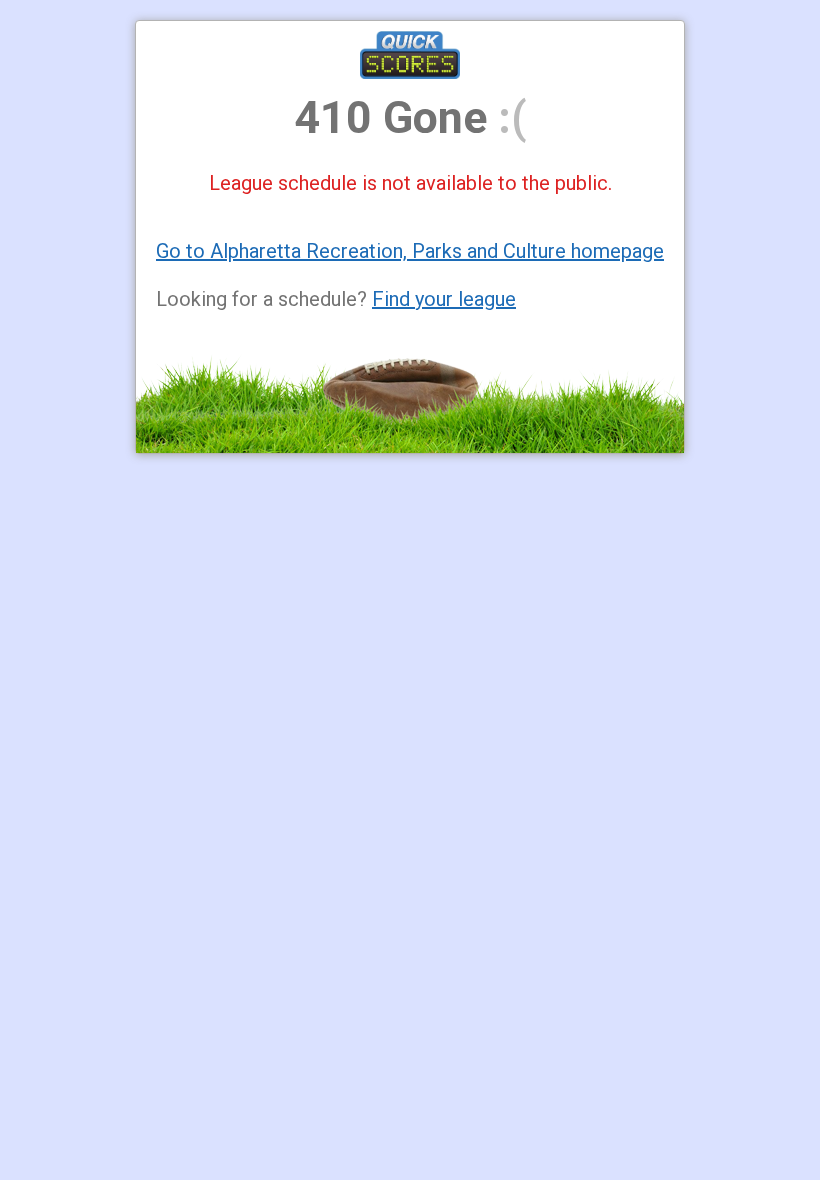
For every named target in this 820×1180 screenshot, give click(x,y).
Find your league (444, 299)
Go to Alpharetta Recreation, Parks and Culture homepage (410, 251)
